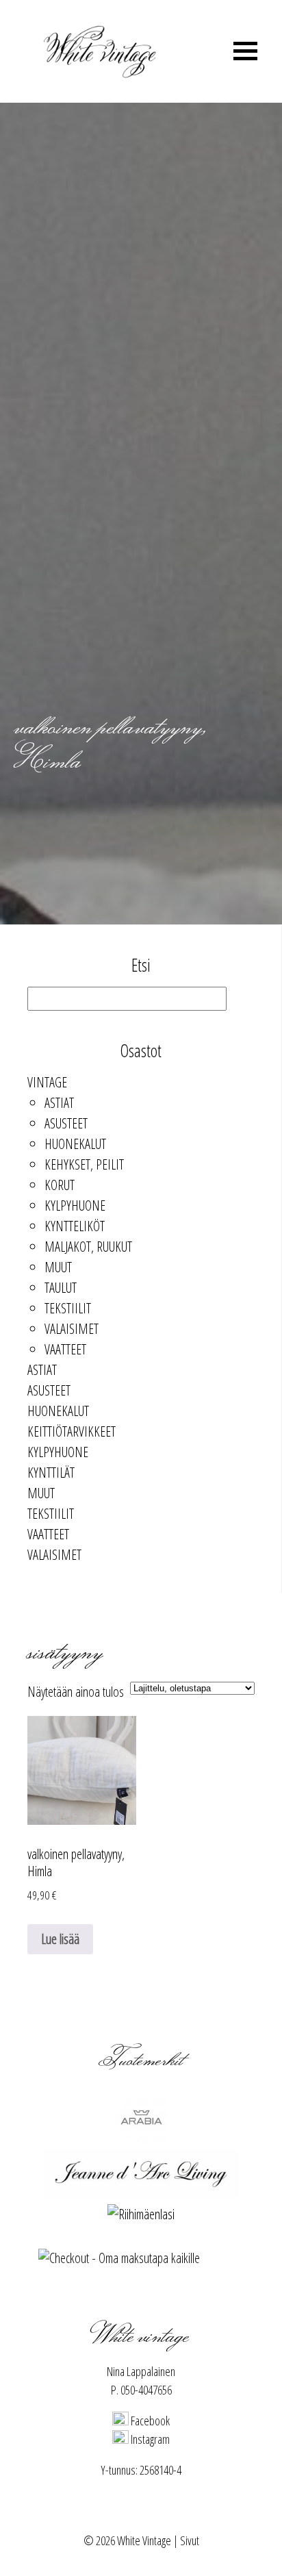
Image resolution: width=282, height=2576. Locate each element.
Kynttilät (51, 1473)
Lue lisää (60, 1939)
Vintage (47, 1082)
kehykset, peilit (84, 1164)
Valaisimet (72, 1329)
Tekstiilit (68, 1308)
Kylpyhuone (75, 1205)
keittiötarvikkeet (72, 1431)
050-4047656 (146, 2390)
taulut (61, 1288)
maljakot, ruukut (88, 1247)
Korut (60, 1185)
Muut (58, 1267)
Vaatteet (65, 1349)
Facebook (149, 2421)
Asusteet (66, 1123)
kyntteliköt (75, 1226)
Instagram (149, 2439)
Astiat (59, 1103)
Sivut (190, 2540)
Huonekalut (75, 1144)
